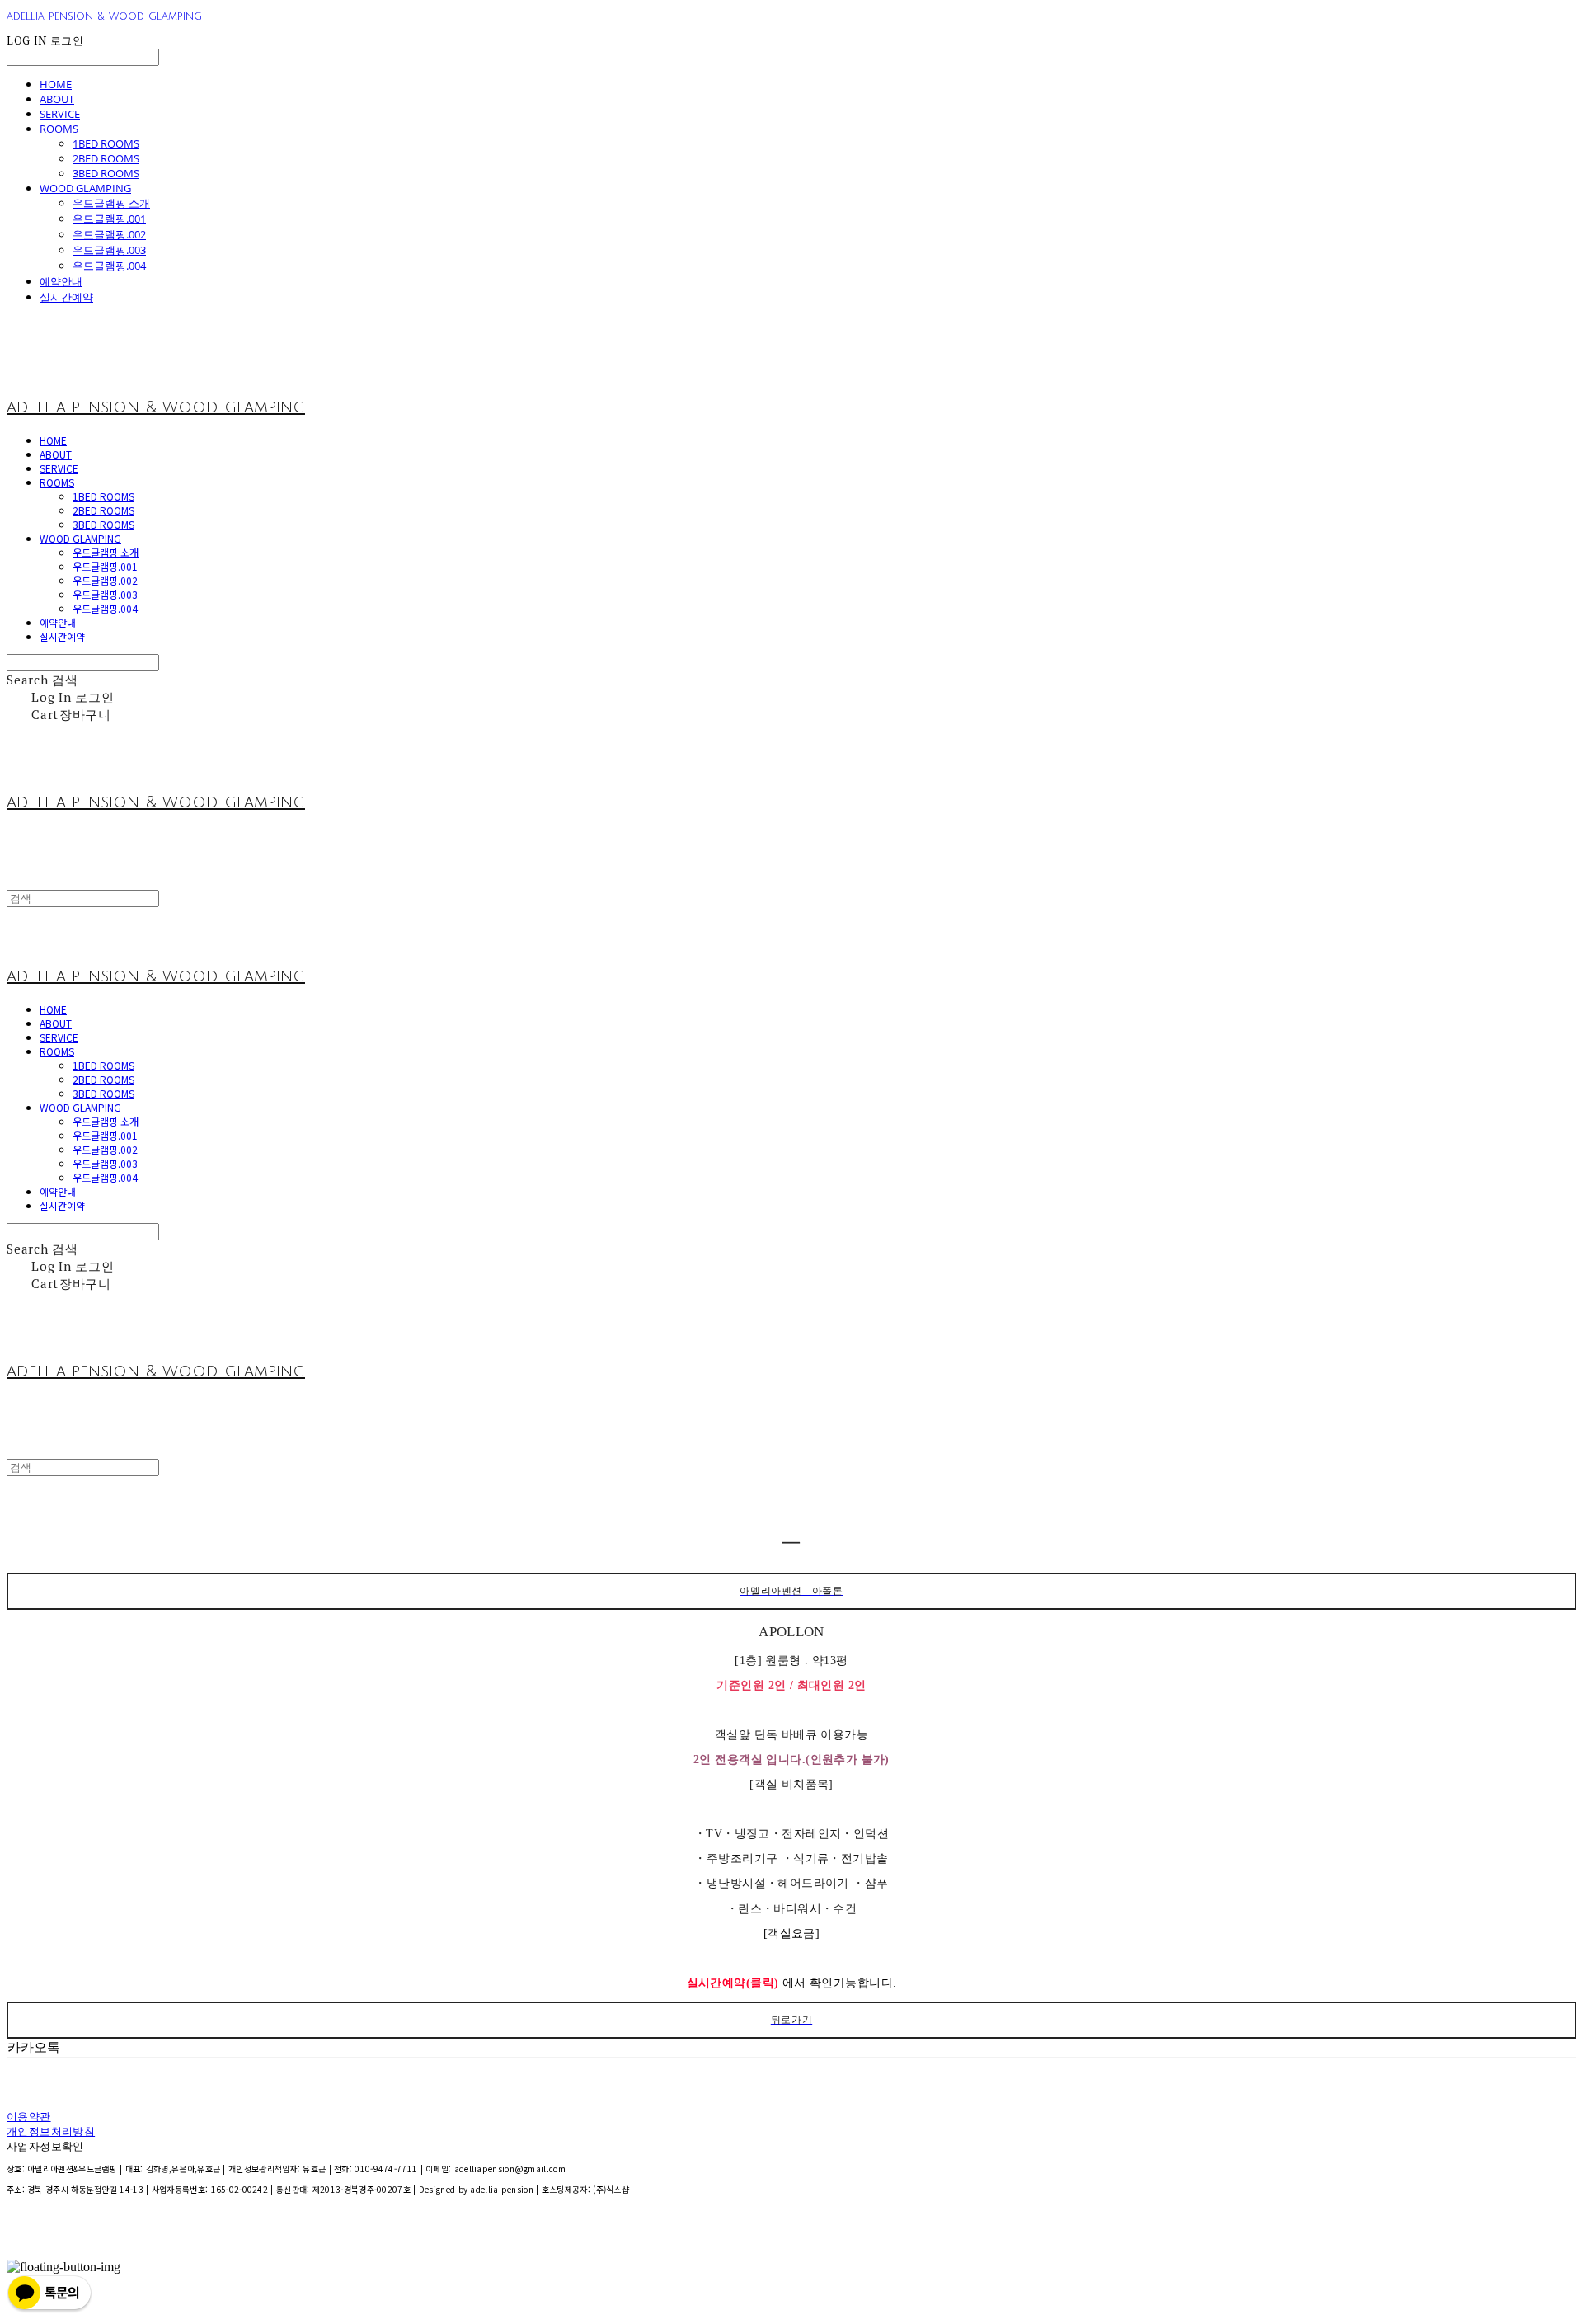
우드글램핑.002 (109, 234)
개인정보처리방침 (51, 2132)
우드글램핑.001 (109, 219)
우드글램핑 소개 (111, 203)
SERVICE (60, 114)
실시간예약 (66, 297)
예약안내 (61, 281)
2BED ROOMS (106, 158)
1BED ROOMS (106, 143)
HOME (56, 84)
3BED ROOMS (106, 173)
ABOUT (57, 99)
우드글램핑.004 (109, 266)
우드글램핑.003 (109, 250)
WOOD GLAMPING (85, 188)
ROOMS (59, 129)
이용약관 (29, 2117)
